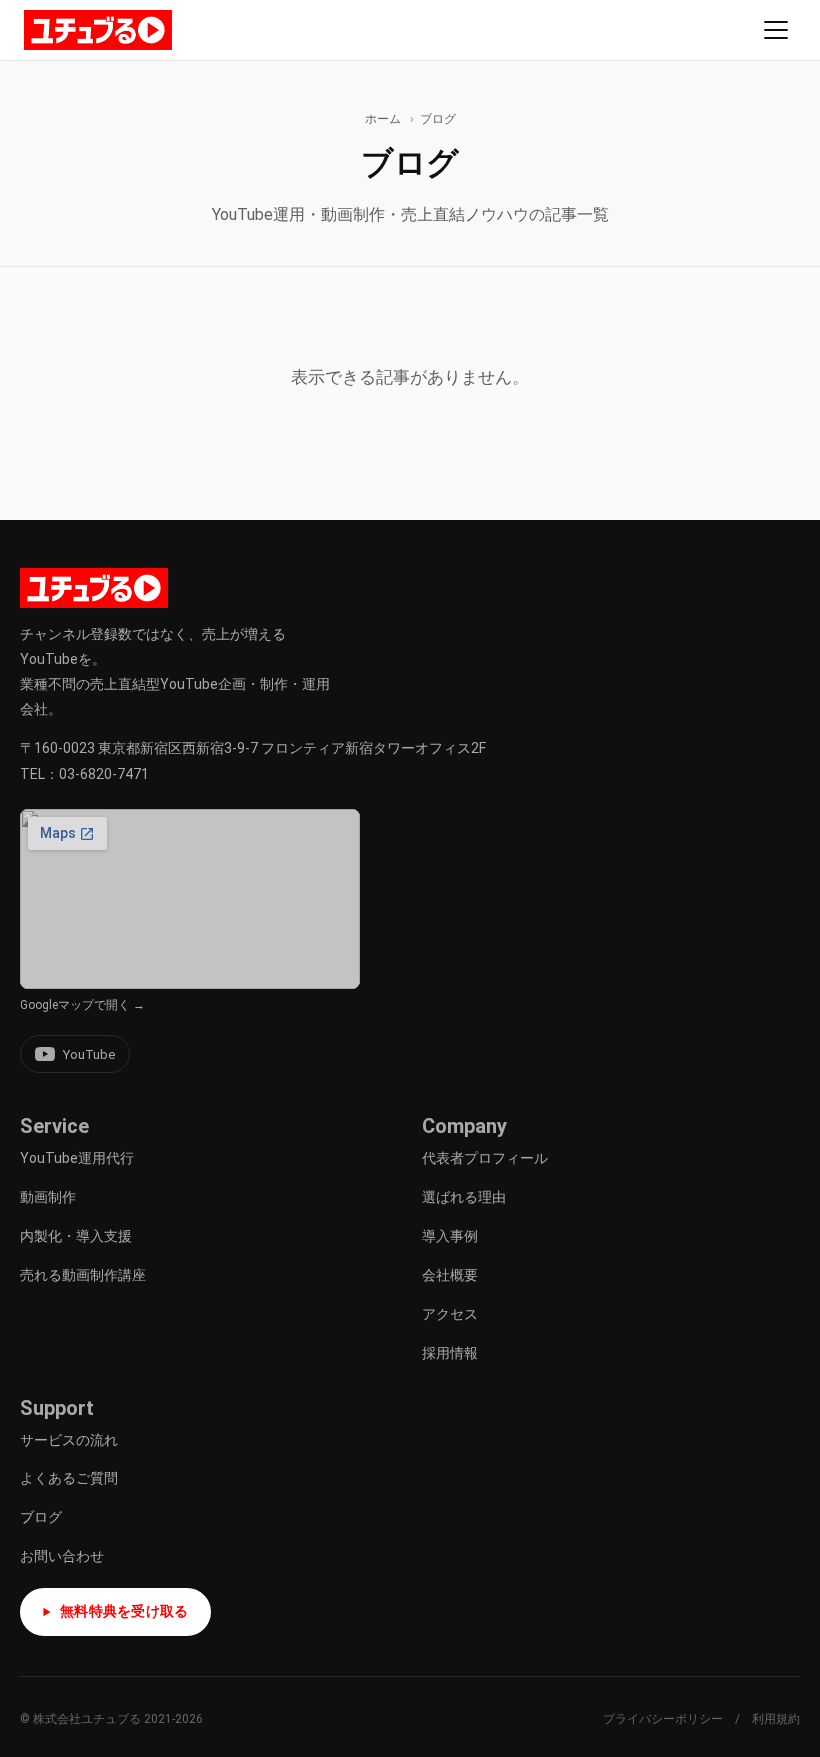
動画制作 (48, 1197)
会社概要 (450, 1275)
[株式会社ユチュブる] (98, 30)
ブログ (41, 1517)
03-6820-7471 (104, 774)
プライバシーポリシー (663, 1719)
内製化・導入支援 (76, 1236)
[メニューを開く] (776, 30)
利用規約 (776, 1719)
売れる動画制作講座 (83, 1275)
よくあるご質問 (69, 1478)
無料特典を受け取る (124, 1611)
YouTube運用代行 (77, 1158)
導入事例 (450, 1236)
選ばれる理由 (464, 1197)
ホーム (383, 119)
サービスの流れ (69, 1440)
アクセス (450, 1314)
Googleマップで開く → (82, 1005)
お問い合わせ (62, 1556)
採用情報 (450, 1353)
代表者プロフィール (485, 1158)
